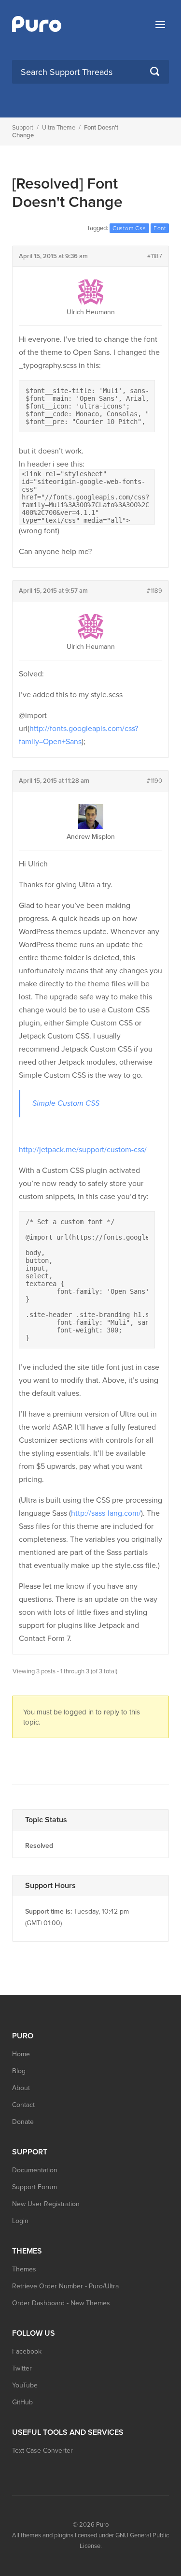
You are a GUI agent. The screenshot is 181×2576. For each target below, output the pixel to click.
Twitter (22, 2368)
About (21, 2088)
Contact (23, 2105)
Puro (102, 2525)
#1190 (154, 781)
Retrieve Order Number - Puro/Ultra (65, 2286)
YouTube (25, 2385)
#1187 (155, 256)
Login (20, 2221)
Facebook (27, 2351)
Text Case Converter (42, 2451)
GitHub (22, 2402)
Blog (19, 2071)
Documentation (35, 2170)
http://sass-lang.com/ (106, 1513)
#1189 (154, 591)
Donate (23, 2122)
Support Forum (35, 2187)
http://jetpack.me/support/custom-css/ (83, 1150)
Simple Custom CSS (66, 1103)
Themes (24, 2269)
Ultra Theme (59, 128)
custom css (129, 228)
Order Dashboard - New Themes (61, 2303)
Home (21, 2054)
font (160, 228)
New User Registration (46, 2204)
